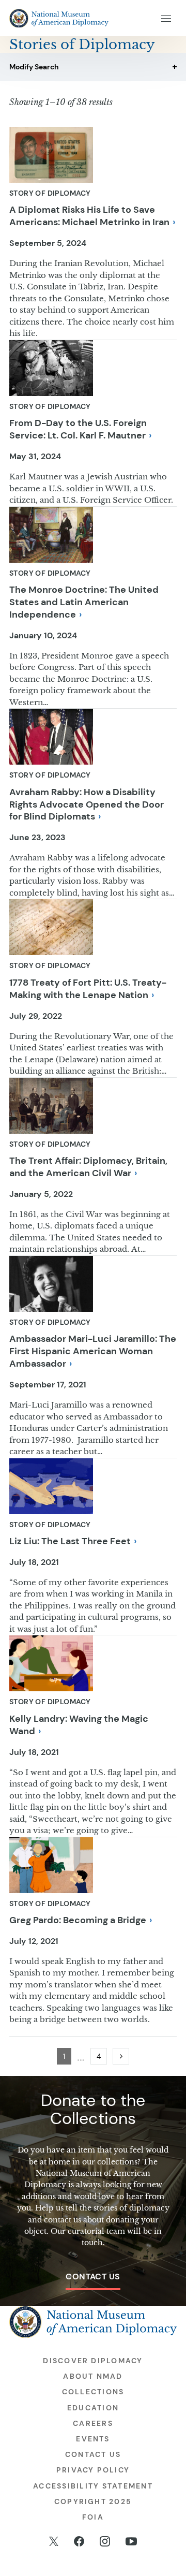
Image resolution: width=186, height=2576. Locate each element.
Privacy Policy (93, 2470)
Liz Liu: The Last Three (70, 1541)
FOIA (93, 2517)
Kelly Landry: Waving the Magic (79, 1725)
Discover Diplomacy (93, 2361)
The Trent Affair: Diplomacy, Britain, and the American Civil (88, 1167)
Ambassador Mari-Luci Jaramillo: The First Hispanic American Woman (93, 1351)
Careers (93, 2423)
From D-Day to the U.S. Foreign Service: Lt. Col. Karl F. (78, 429)
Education (93, 2408)
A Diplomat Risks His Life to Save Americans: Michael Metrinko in (89, 216)
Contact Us (93, 2277)
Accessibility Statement (93, 2486)
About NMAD (93, 2376)
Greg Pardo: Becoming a (78, 1920)
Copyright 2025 (93, 2501)
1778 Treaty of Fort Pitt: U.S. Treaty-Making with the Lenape (88, 989)
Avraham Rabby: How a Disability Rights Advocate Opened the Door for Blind (87, 804)
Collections (93, 2392)
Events (93, 2439)
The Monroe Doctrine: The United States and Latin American (84, 602)
